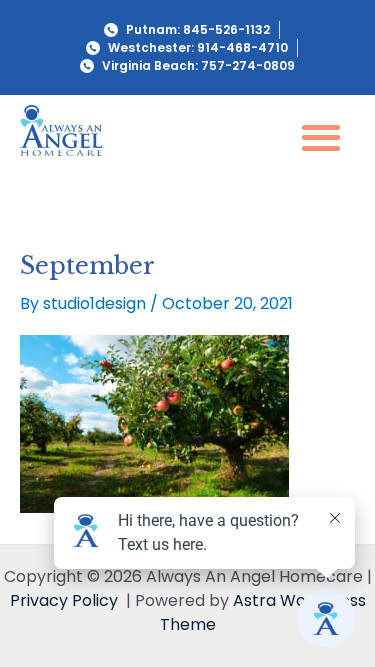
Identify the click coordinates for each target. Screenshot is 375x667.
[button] (320, 136)
